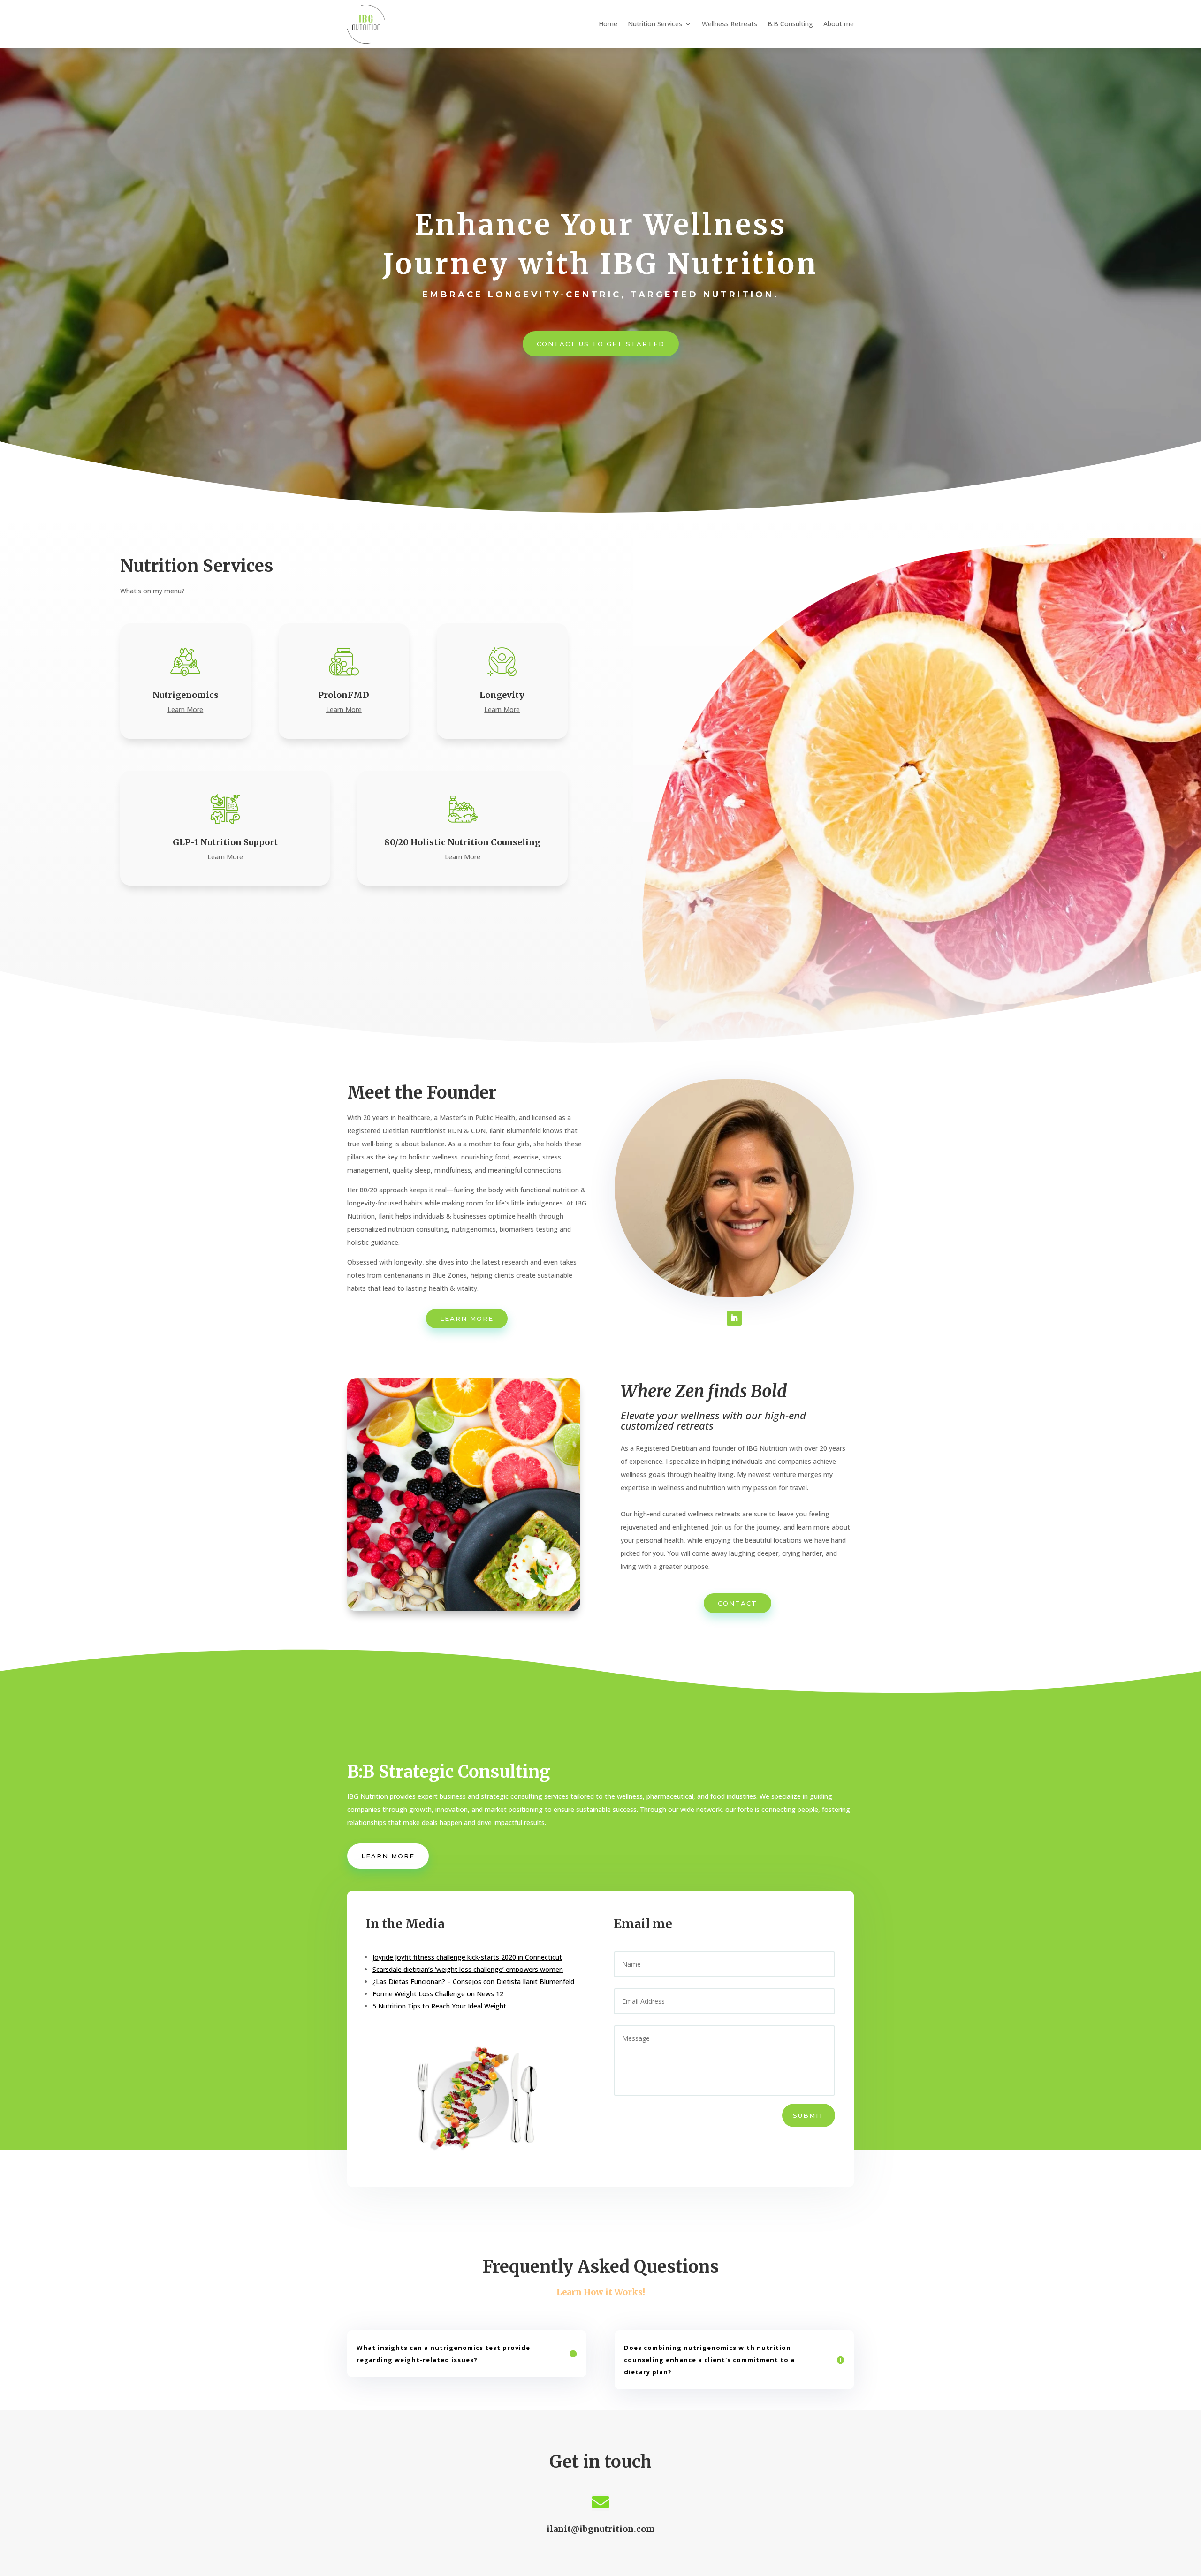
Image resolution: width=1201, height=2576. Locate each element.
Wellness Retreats (730, 24)
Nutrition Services (655, 24)
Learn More (467, 1318)
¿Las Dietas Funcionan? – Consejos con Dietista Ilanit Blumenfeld (473, 1981)
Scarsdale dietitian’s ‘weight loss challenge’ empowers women (468, 1969)
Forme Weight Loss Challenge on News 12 (438, 1994)
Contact (737, 1603)
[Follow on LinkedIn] (734, 1318)
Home (608, 24)
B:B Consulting (790, 24)
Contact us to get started (601, 344)
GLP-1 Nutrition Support (225, 842)
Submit (809, 2115)
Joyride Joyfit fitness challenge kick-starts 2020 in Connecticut (467, 1957)
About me (839, 24)
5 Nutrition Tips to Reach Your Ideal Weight (439, 2006)
